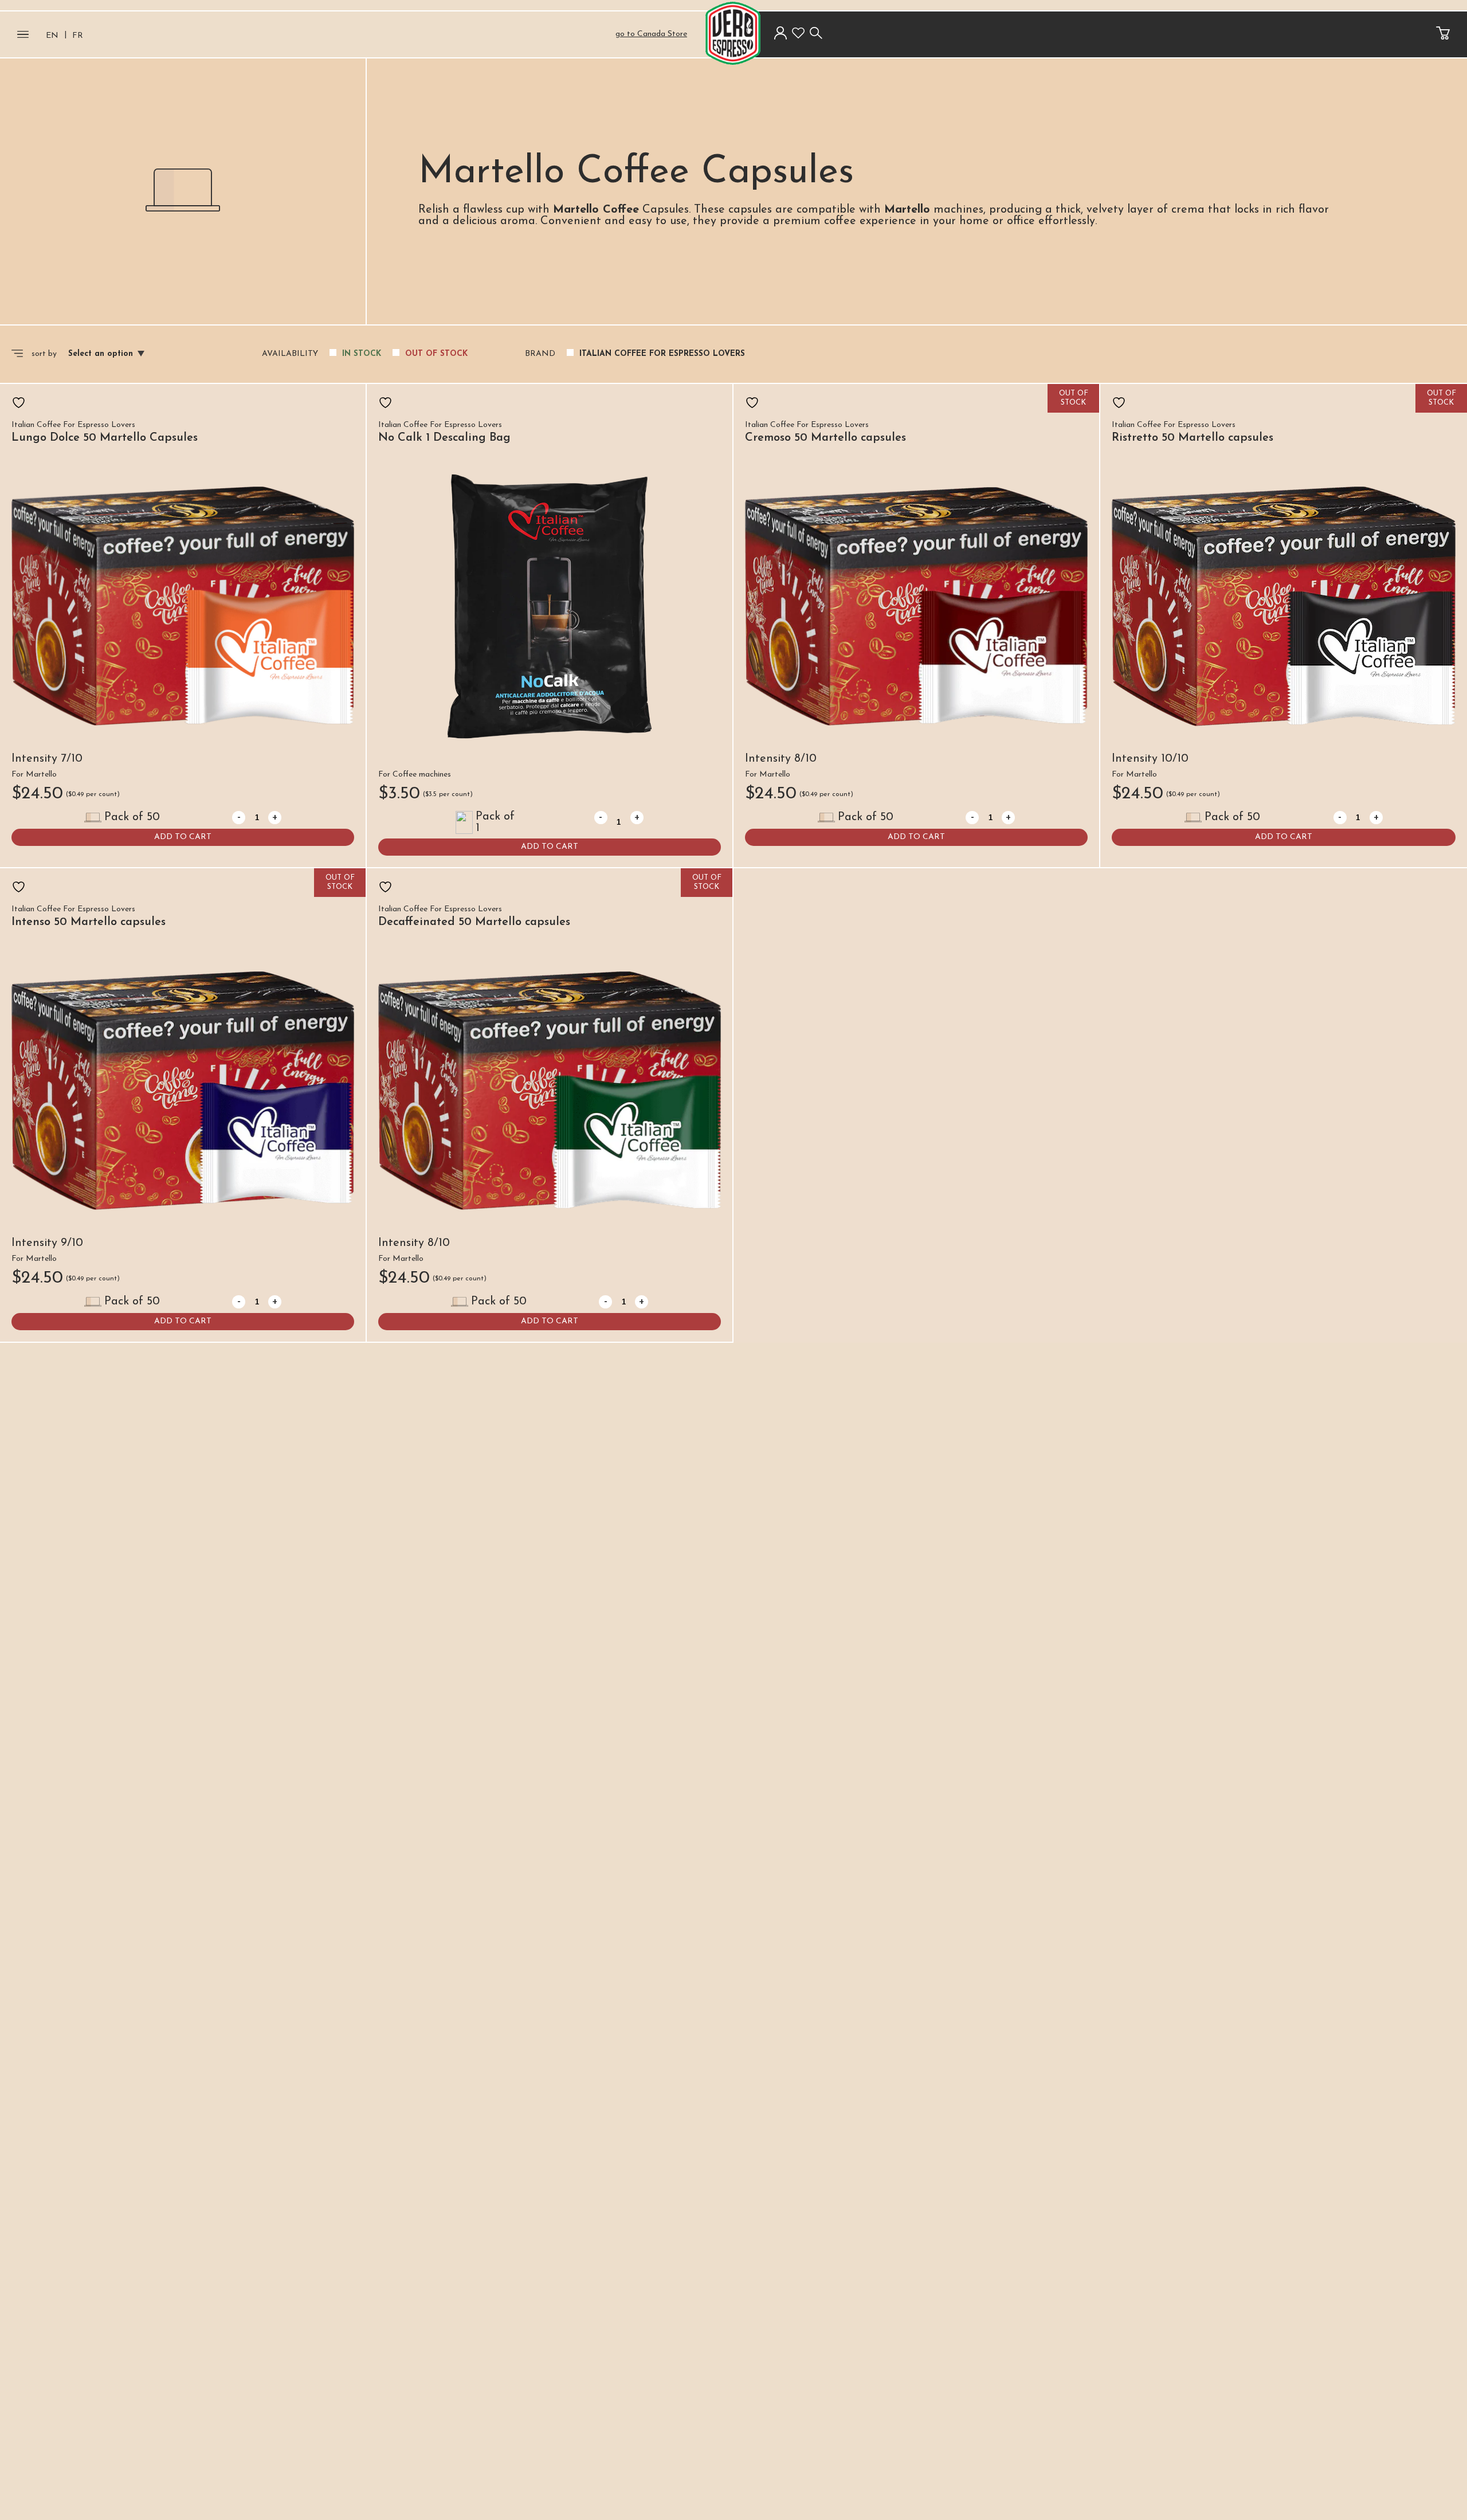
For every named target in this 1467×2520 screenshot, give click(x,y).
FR (78, 36)
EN (52, 36)
